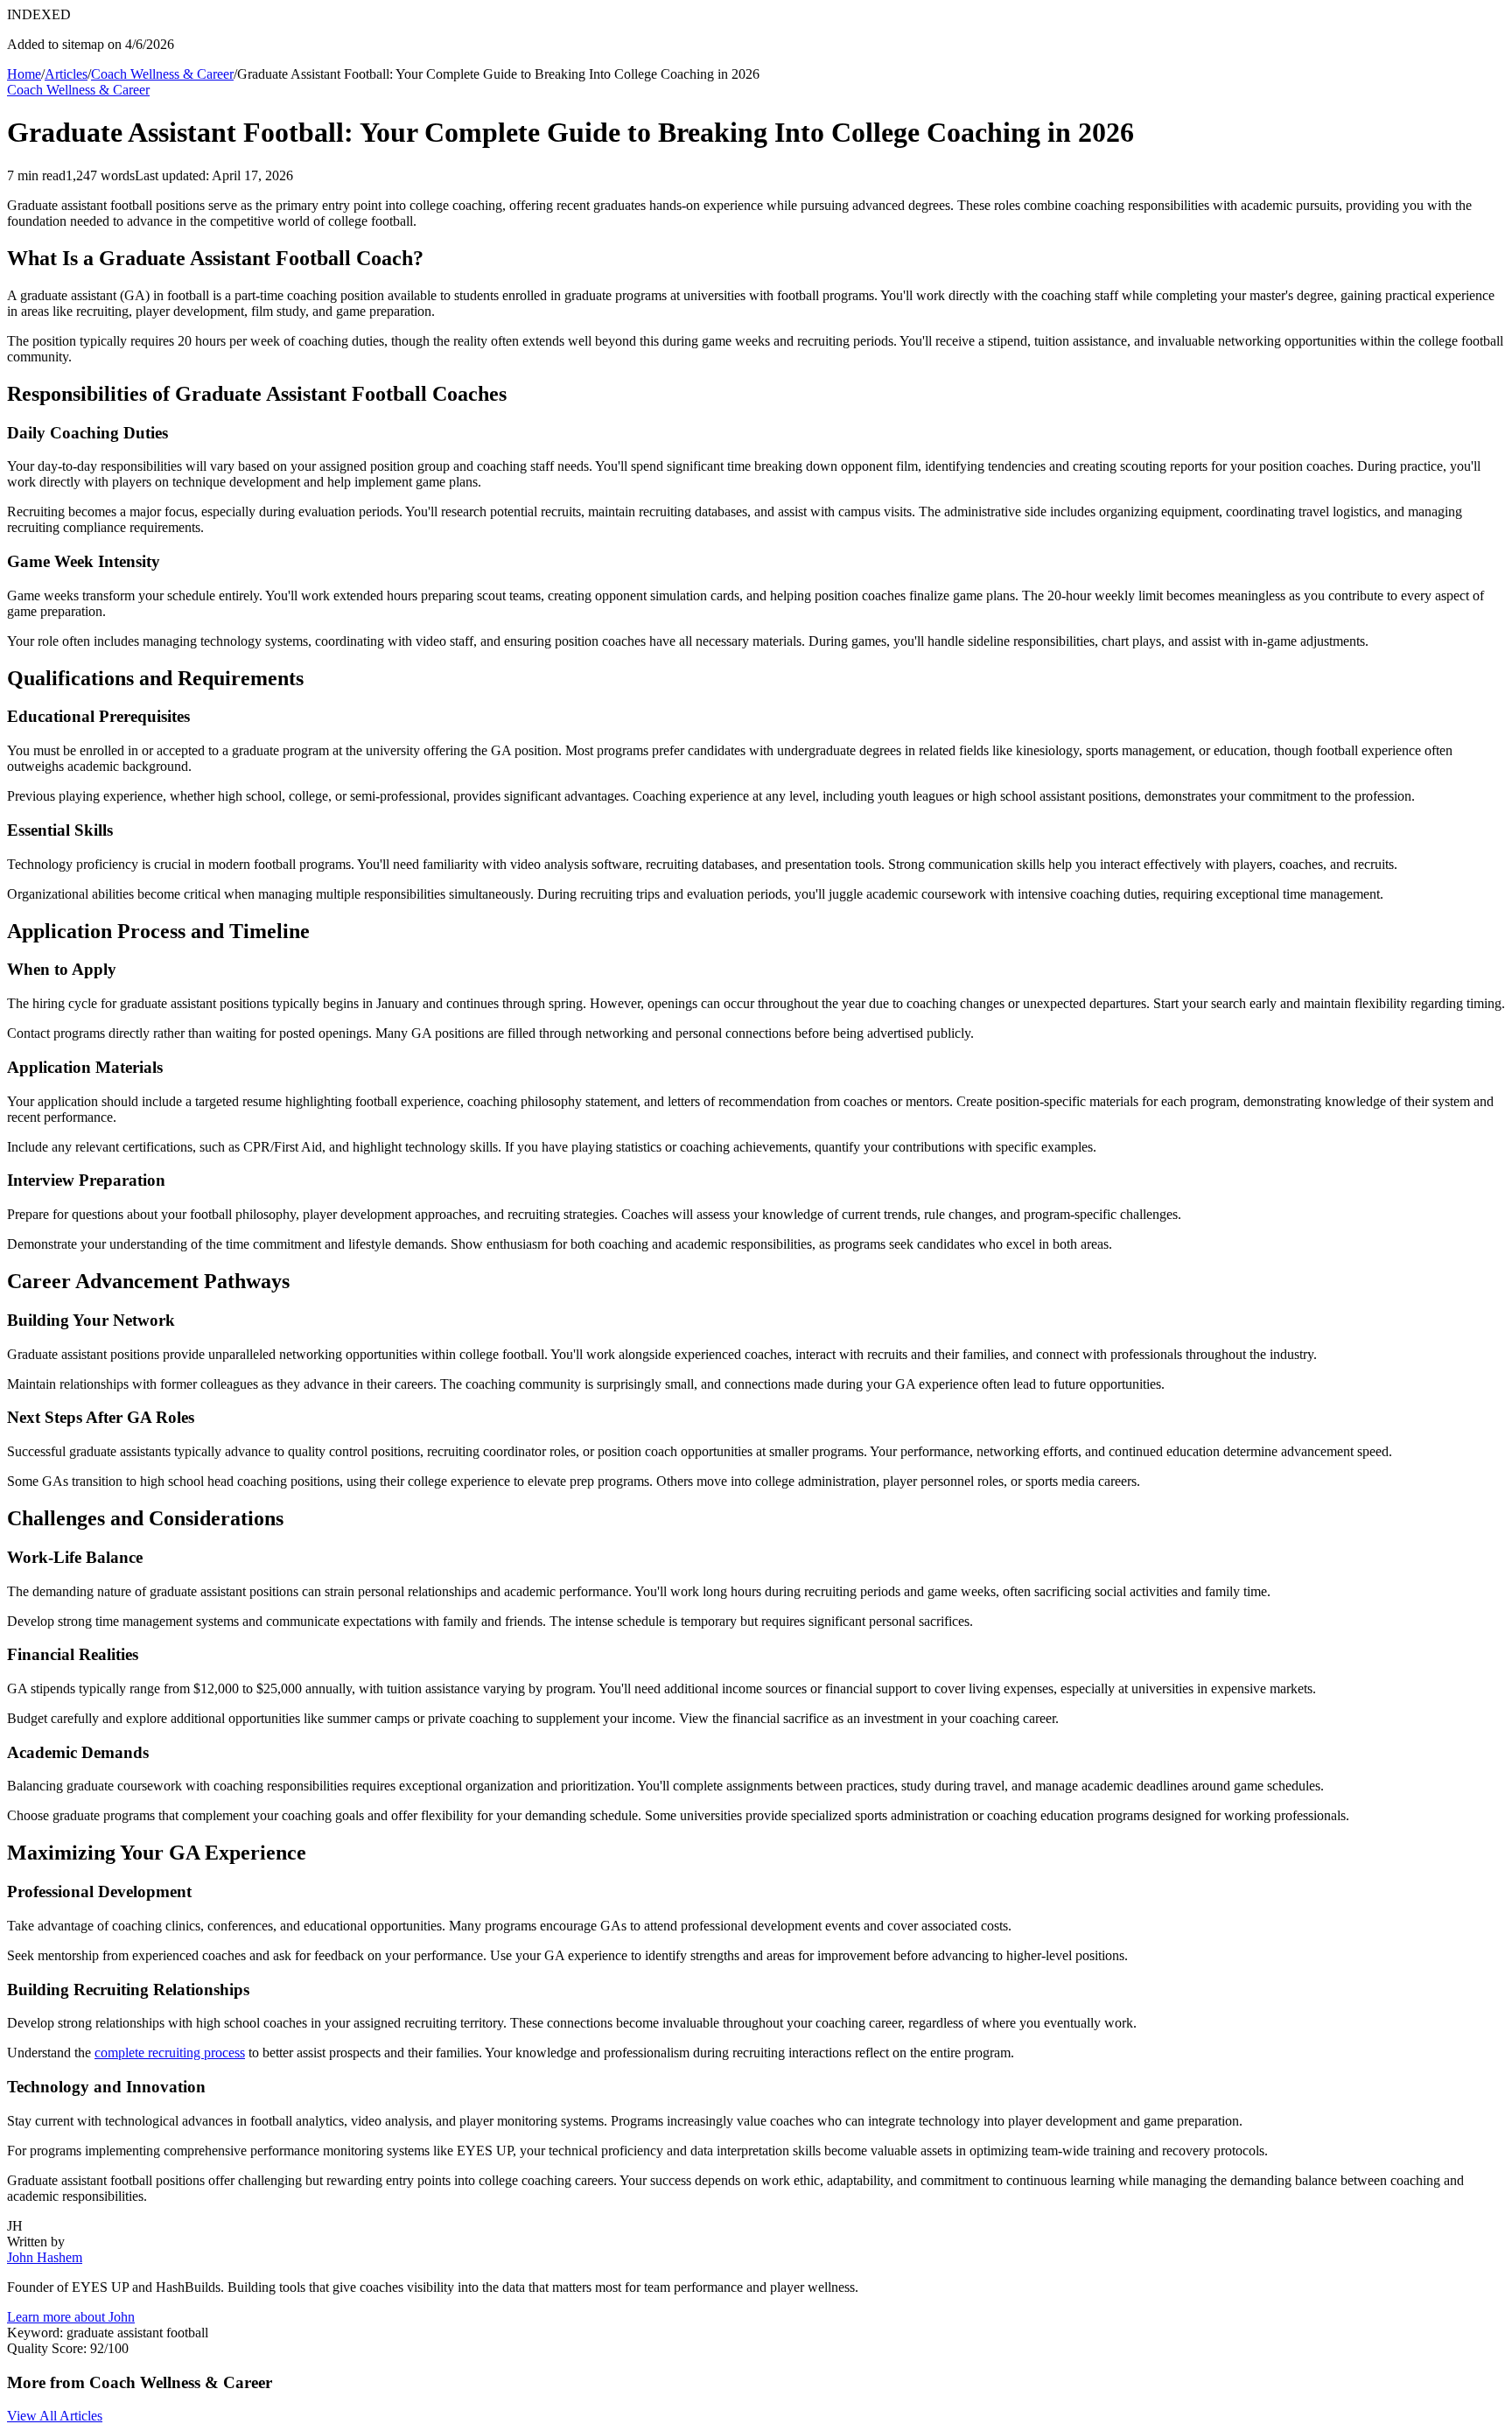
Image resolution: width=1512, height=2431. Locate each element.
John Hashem (45, 2257)
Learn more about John (71, 2317)
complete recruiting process (170, 2053)
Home (24, 74)
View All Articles (55, 2416)
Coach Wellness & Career (162, 74)
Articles (66, 74)
